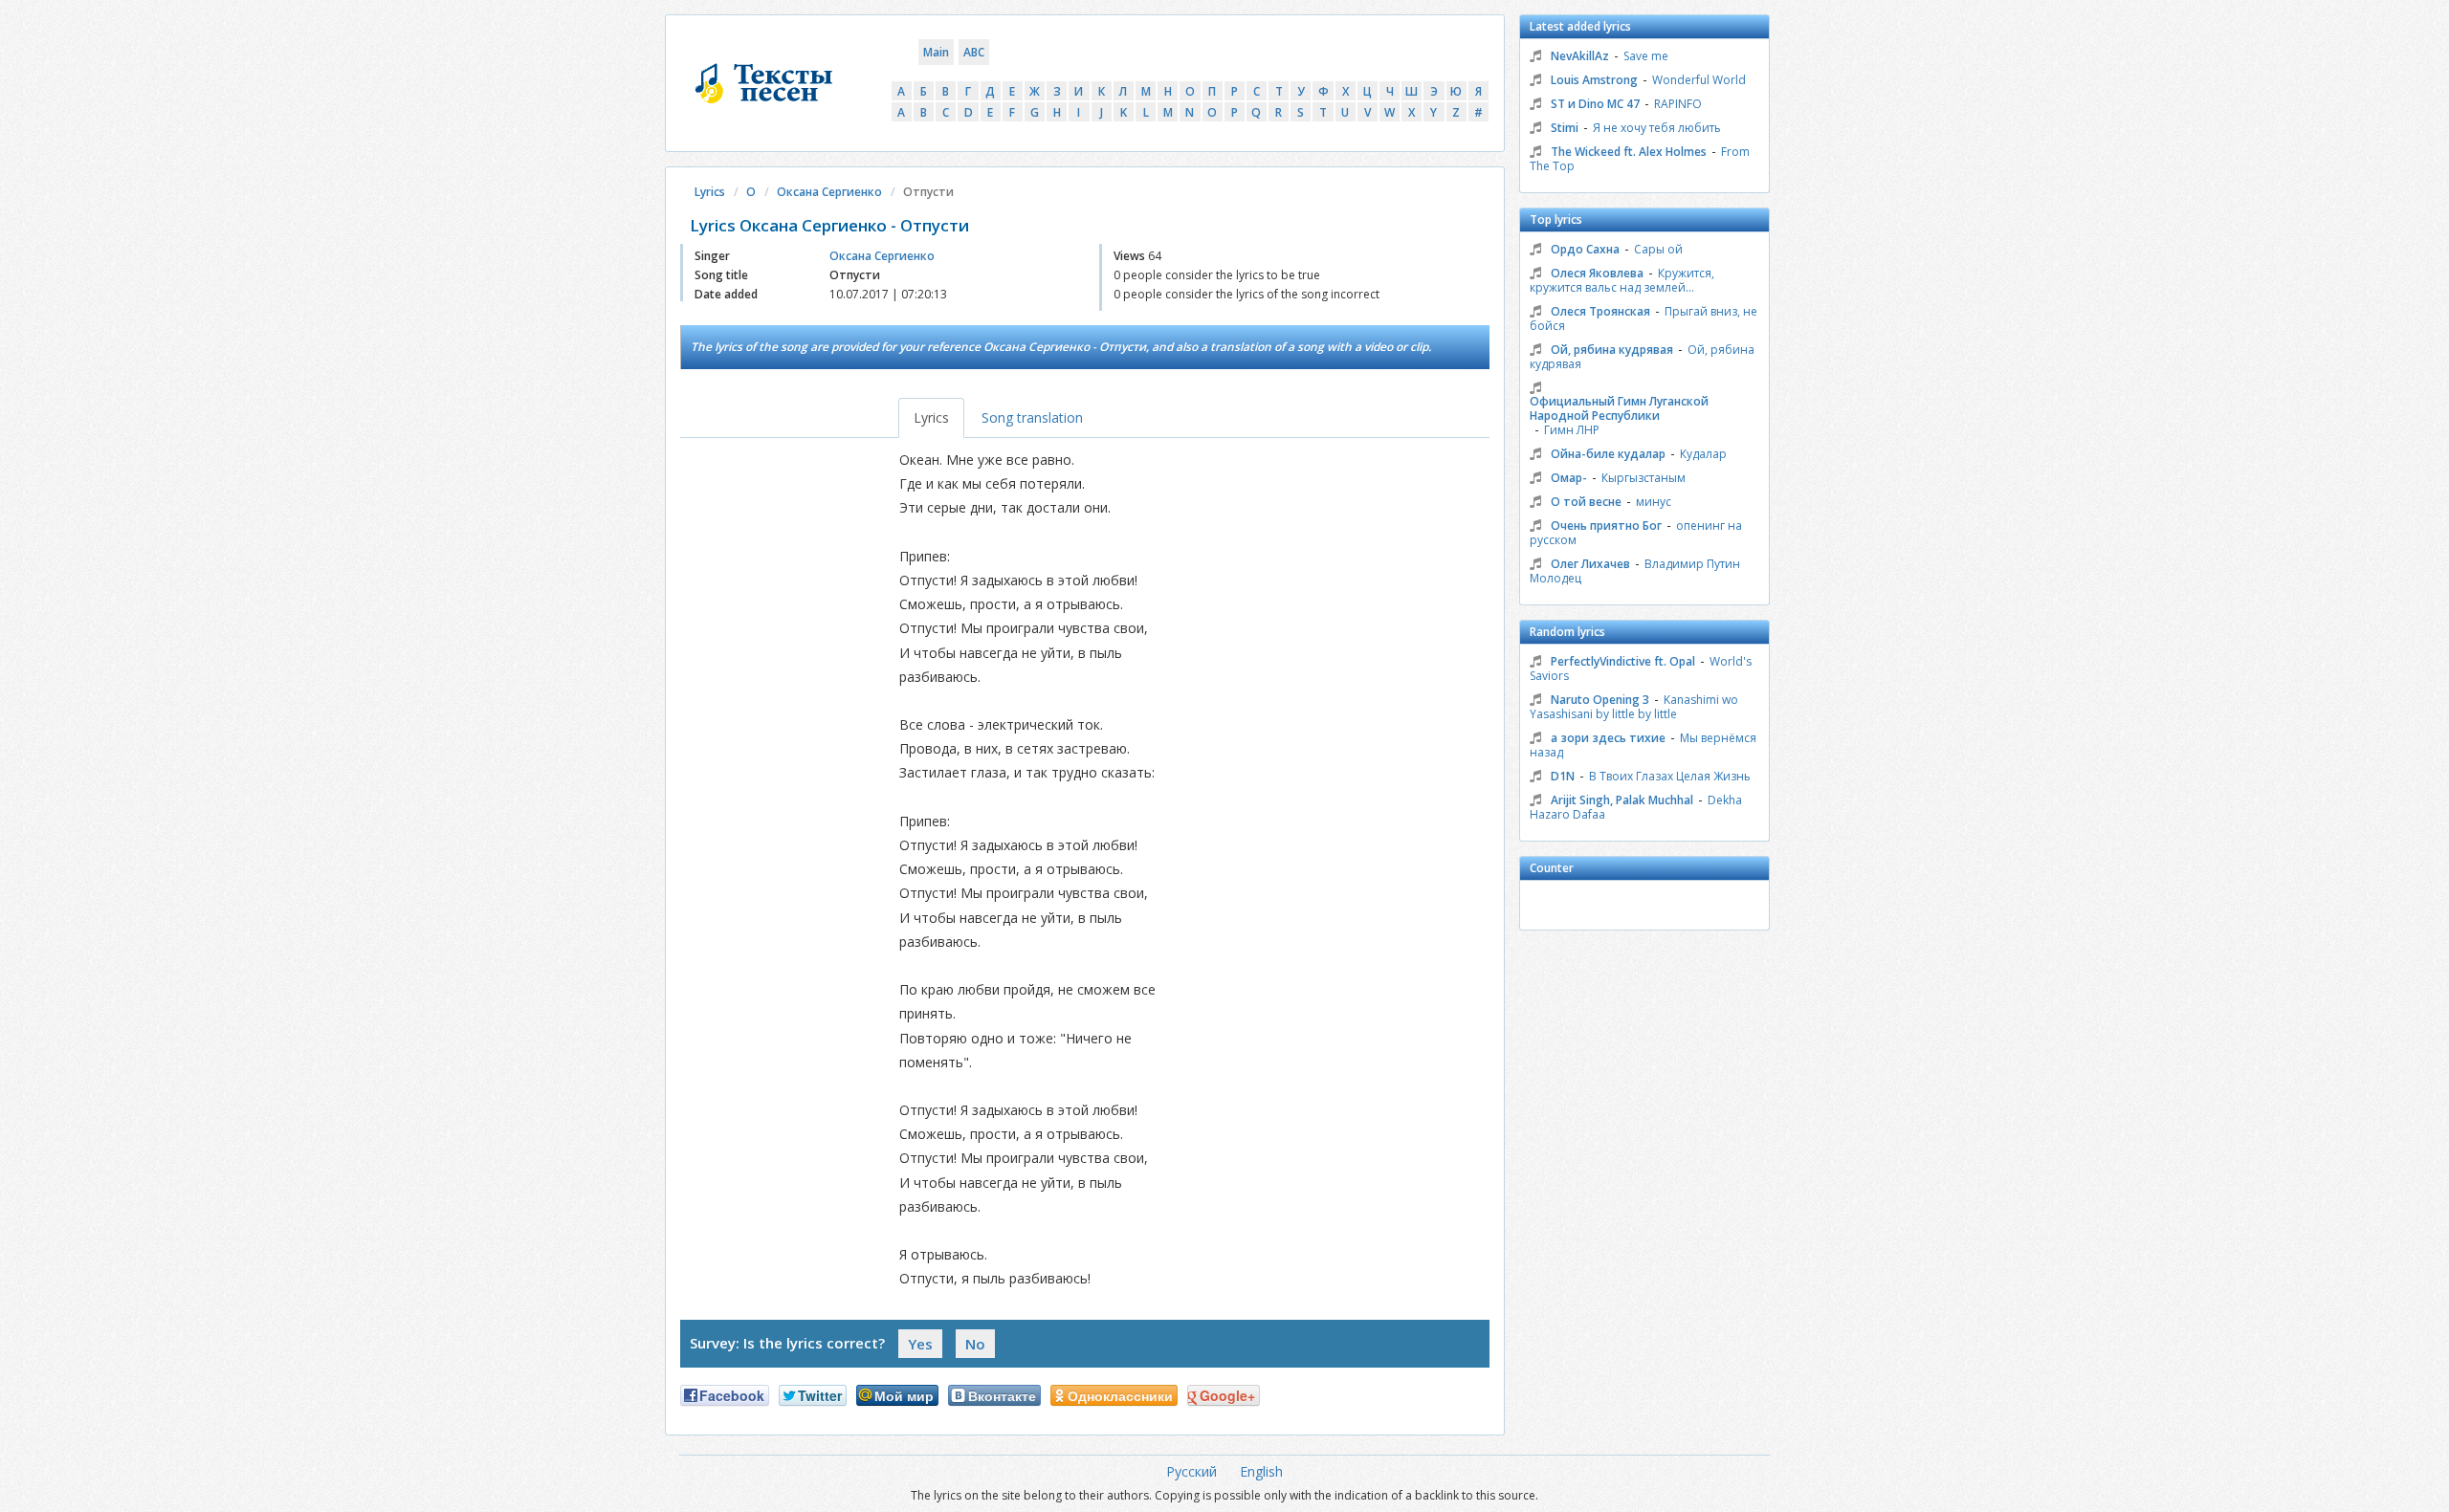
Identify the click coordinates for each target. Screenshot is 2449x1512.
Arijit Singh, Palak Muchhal (1622, 800)
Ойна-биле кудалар (1608, 454)
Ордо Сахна (1585, 249)
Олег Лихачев (1590, 564)
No (975, 1344)
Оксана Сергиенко (829, 192)
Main (936, 52)
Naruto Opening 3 (1600, 700)
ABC (974, 52)
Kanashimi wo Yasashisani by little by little (1634, 707)
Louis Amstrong (1594, 80)
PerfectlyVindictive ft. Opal (1623, 661)
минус (1654, 502)
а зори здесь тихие (1608, 738)
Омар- (1569, 478)
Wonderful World (1699, 80)
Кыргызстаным (1644, 478)
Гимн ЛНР (1572, 430)
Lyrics (710, 192)
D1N (1563, 776)
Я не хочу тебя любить (1657, 128)
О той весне (1586, 502)
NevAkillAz (1580, 56)
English (1261, 1471)
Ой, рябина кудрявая (1612, 350)
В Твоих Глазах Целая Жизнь (1670, 776)
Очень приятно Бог (1606, 526)
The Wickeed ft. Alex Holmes (1629, 152)
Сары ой (1658, 249)
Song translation (1032, 417)
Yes (920, 1344)
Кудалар (1703, 454)
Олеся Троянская (1600, 311)
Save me (1646, 56)
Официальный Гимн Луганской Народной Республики (1619, 408)
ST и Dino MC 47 (1595, 104)
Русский (1191, 1471)
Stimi (1565, 128)
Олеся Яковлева (1597, 273)
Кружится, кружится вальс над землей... (1622, 280)
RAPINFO (1678, 104)
